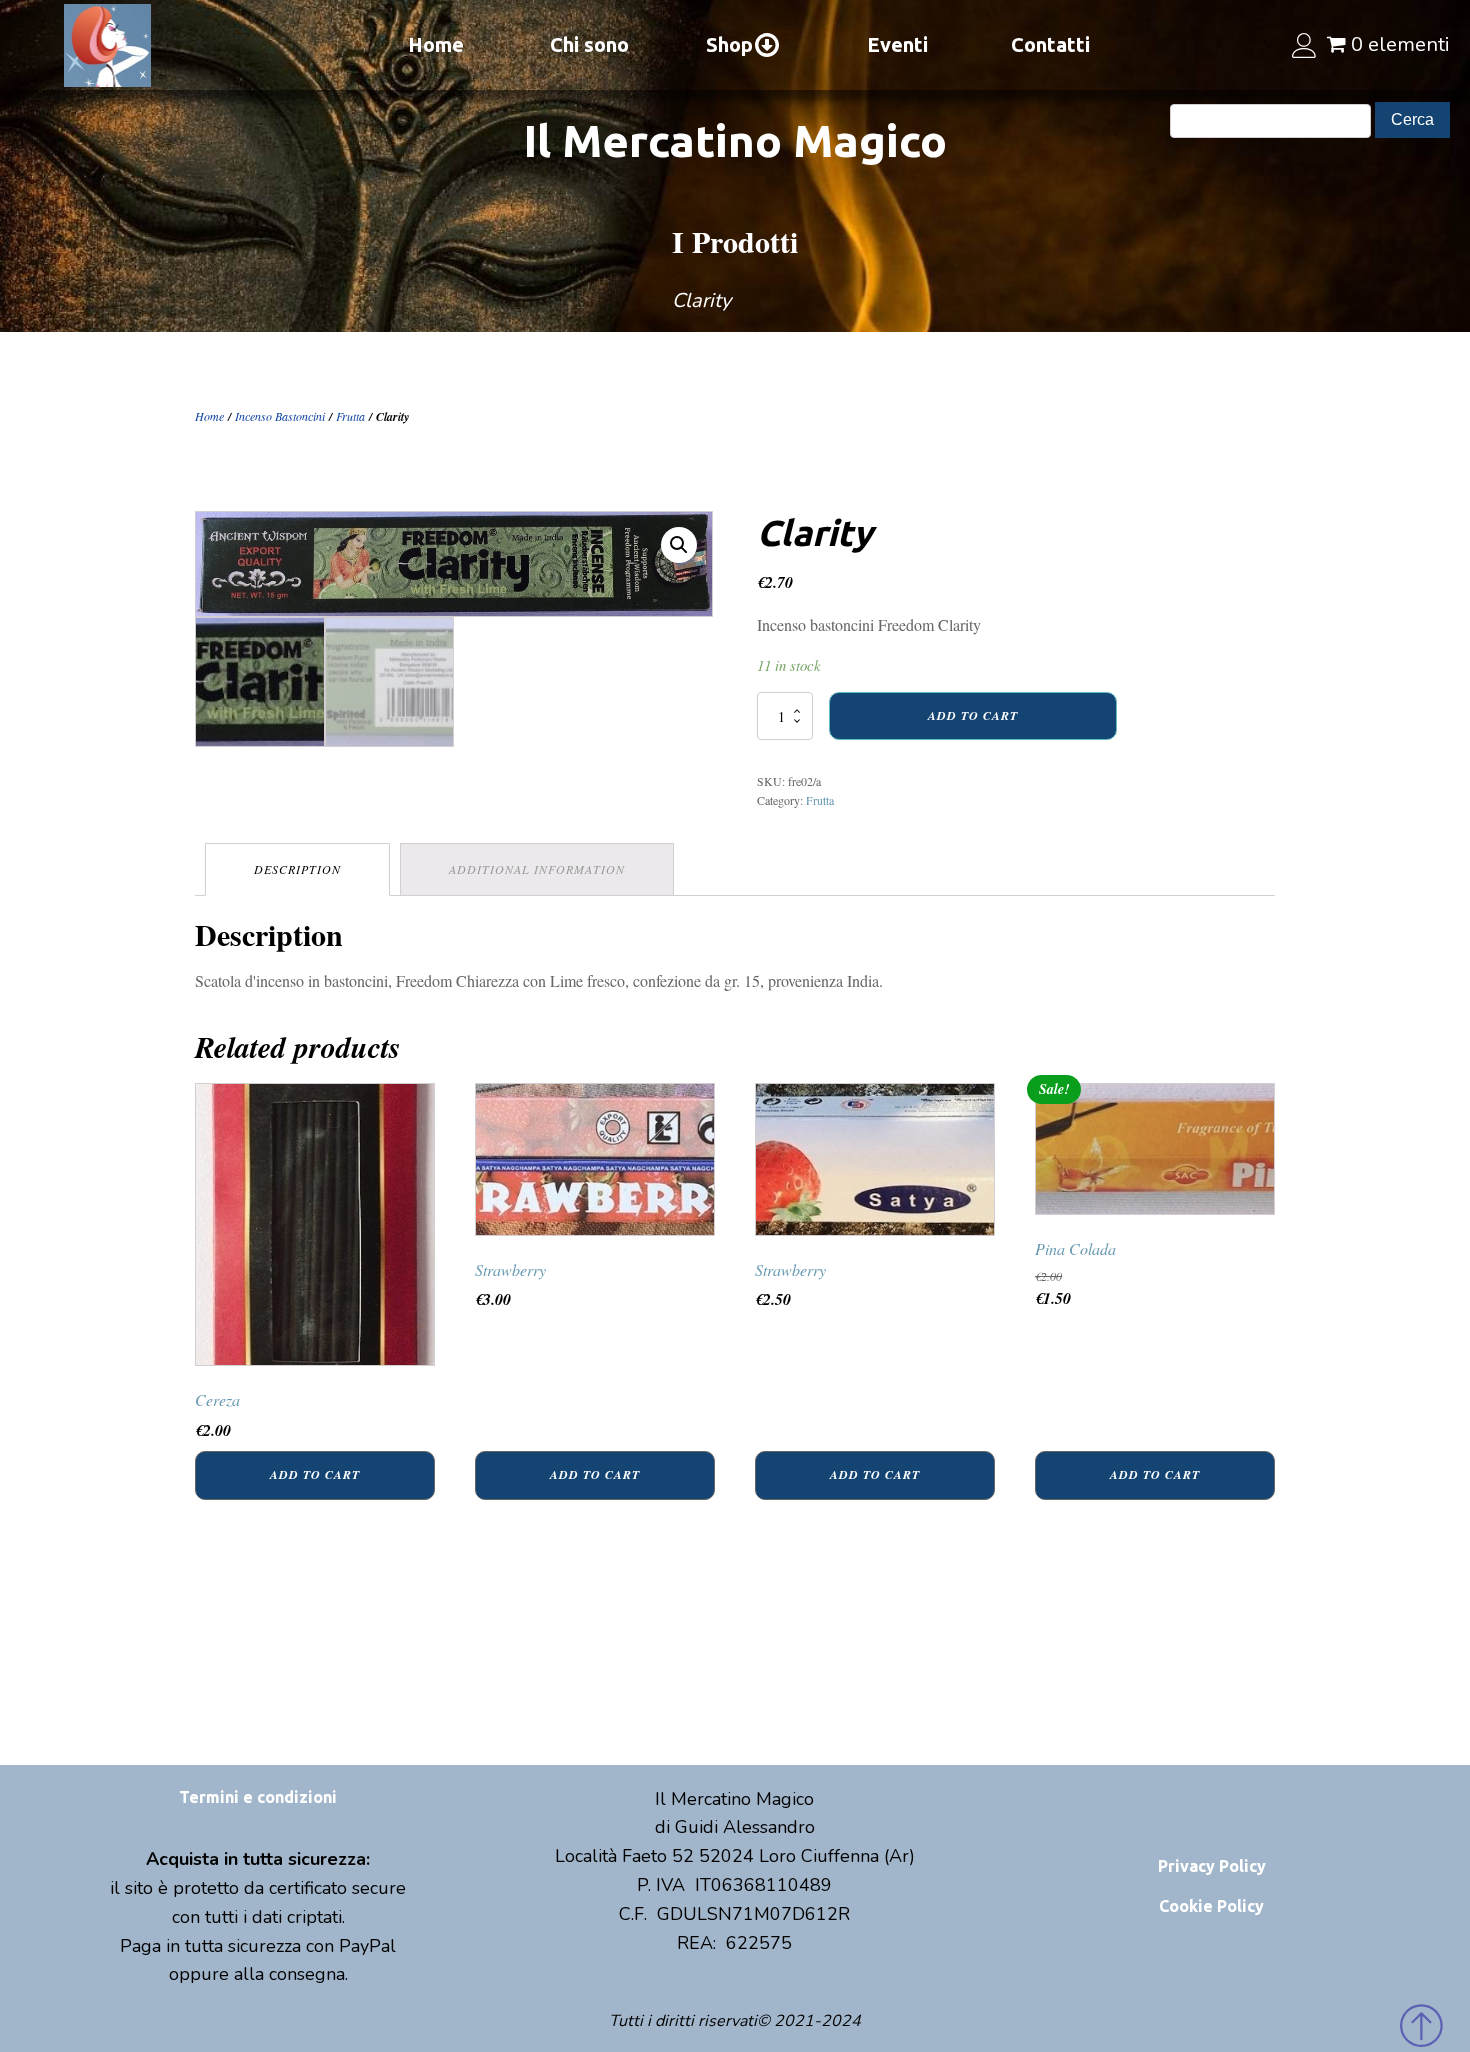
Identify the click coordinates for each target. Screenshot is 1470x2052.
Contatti (1050, 44)
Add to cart (973, 715)
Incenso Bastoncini (280, 416)
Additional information (537, 869)
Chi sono (589, 44)
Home (436, 44)
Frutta (350, 416)
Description (297, 869)
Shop (729, 44)
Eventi (897, 44)
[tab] (297, 869)
